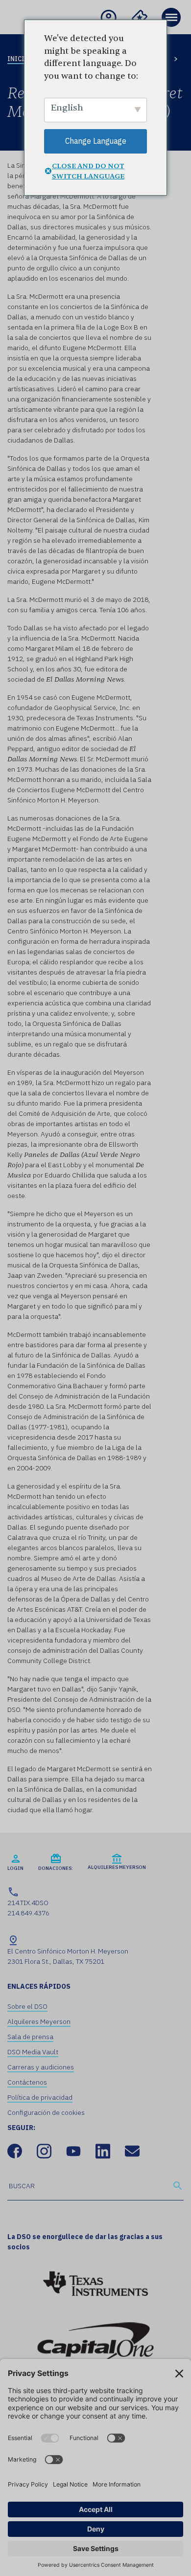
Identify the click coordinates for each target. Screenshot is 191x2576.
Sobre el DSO (27, 2006)
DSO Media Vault (33, 2052)
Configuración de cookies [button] (46, 2112)
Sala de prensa (30, 2037)
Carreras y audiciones (41, 2067)
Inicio (18, 59)
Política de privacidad (40, 2097)
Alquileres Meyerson (39, 2021)
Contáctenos (27, 2082)
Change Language (96, 141)
